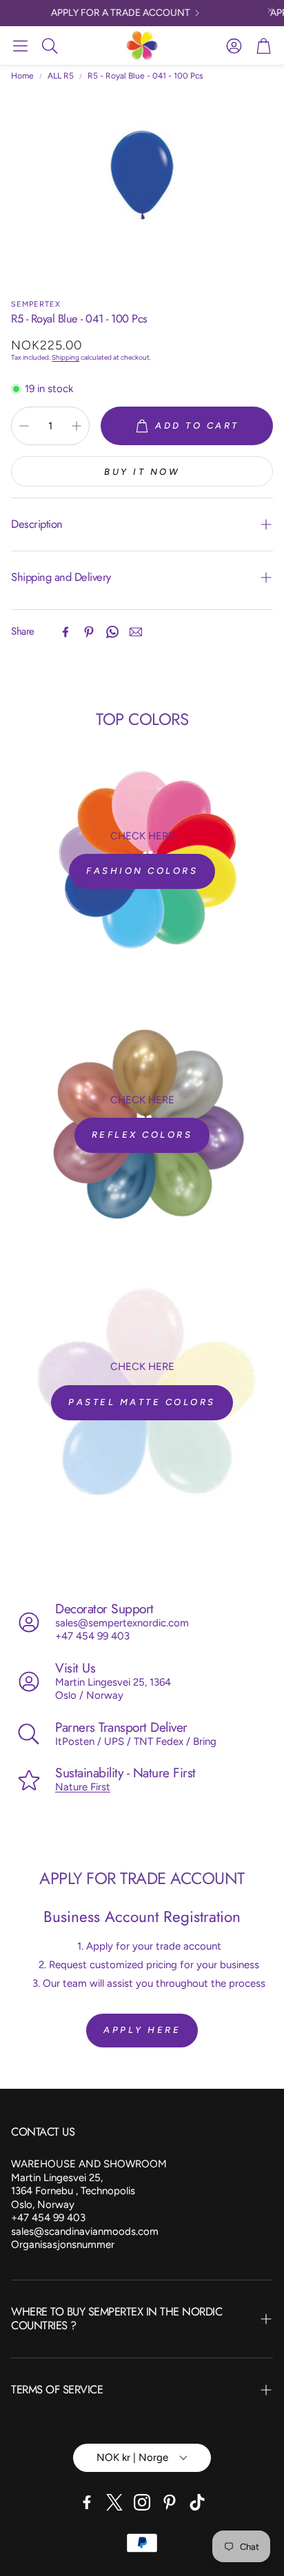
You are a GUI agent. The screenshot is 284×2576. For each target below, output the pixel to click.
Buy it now (142, 472)
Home (22, 76)
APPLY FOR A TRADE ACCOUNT (112, 13)
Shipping (65, 357)
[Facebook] (65, 632)
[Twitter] (114, 2502)
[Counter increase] (77, 426)
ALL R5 (61, 76)
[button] (20, 45)
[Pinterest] (89, 632)
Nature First (83, 1787)
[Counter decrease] (24, 426)
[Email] (136, 632)
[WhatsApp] (112, 632)
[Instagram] (142, 2502)
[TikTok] (197, 2502)
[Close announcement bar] (270, 10)
